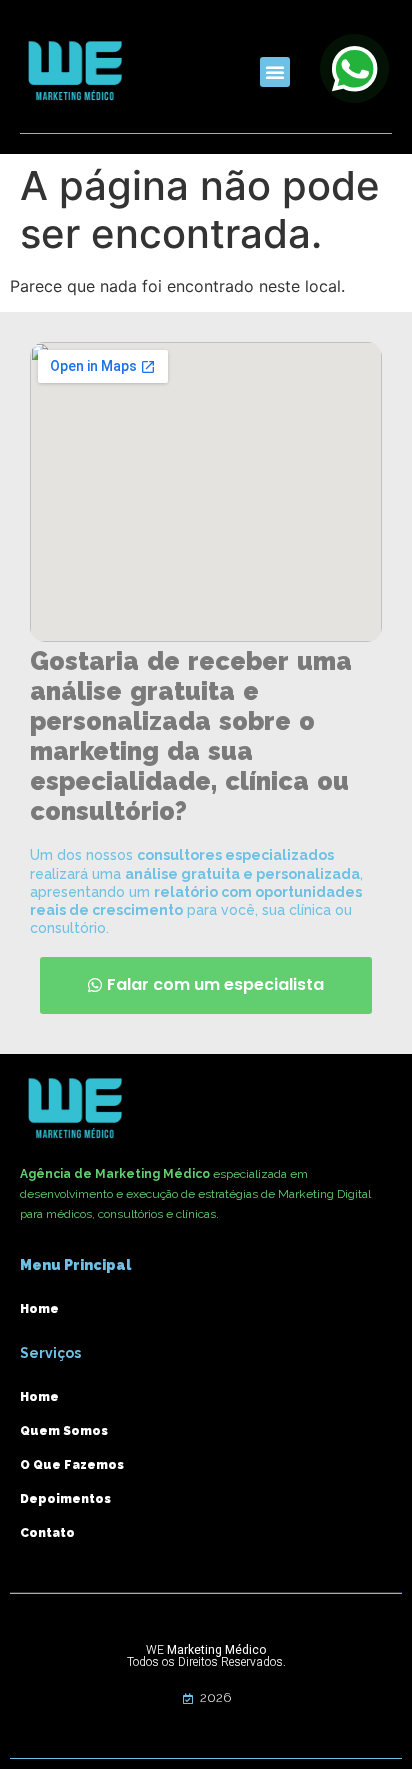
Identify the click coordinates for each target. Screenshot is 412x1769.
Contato (47, 1533)
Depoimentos (65, 1499)
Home (39, 1309)
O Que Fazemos (72, 1465)
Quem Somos (64, 1431)
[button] (275, 72)
